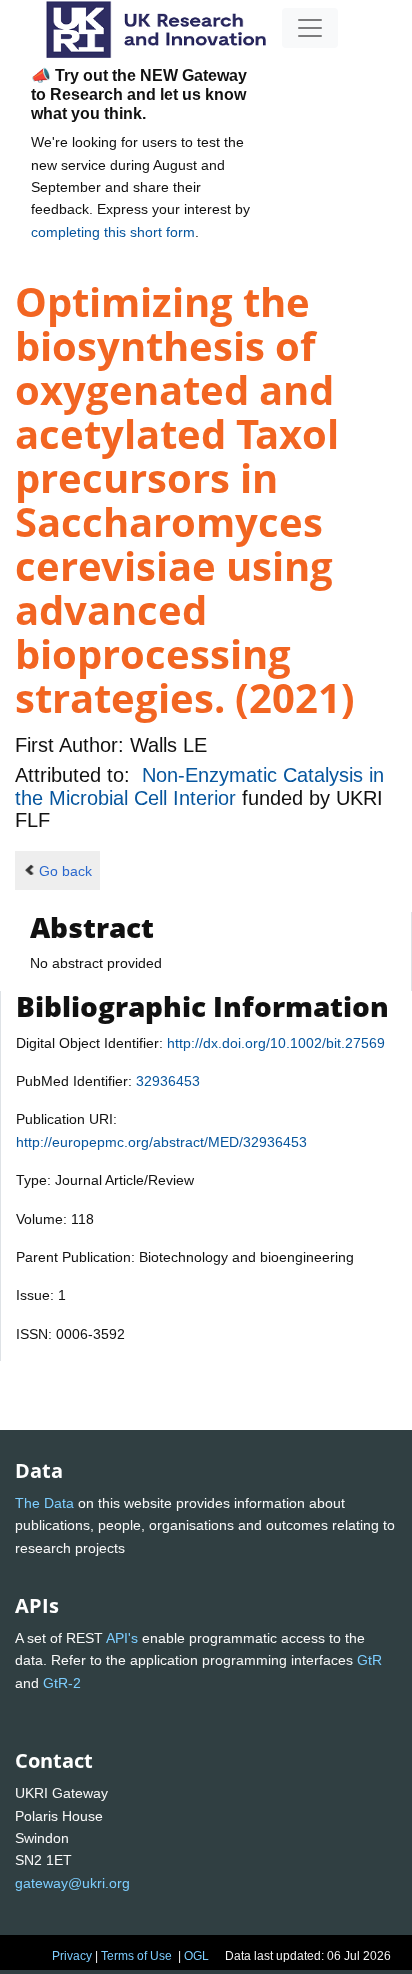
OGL (196, 1956)
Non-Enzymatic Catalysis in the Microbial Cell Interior (199, 786)
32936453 (168, 1081)
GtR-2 (62, 1683)
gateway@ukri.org (72, 1883)
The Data (44, 1503)
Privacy (72, 1956)
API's (122, 1638)
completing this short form (113, 232)
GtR (369, 1660)
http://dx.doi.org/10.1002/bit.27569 (276, 1043)
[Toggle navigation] (310, 28)
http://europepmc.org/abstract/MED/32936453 (161, 1142)
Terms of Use (136, 1956)
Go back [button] (65, 871)
